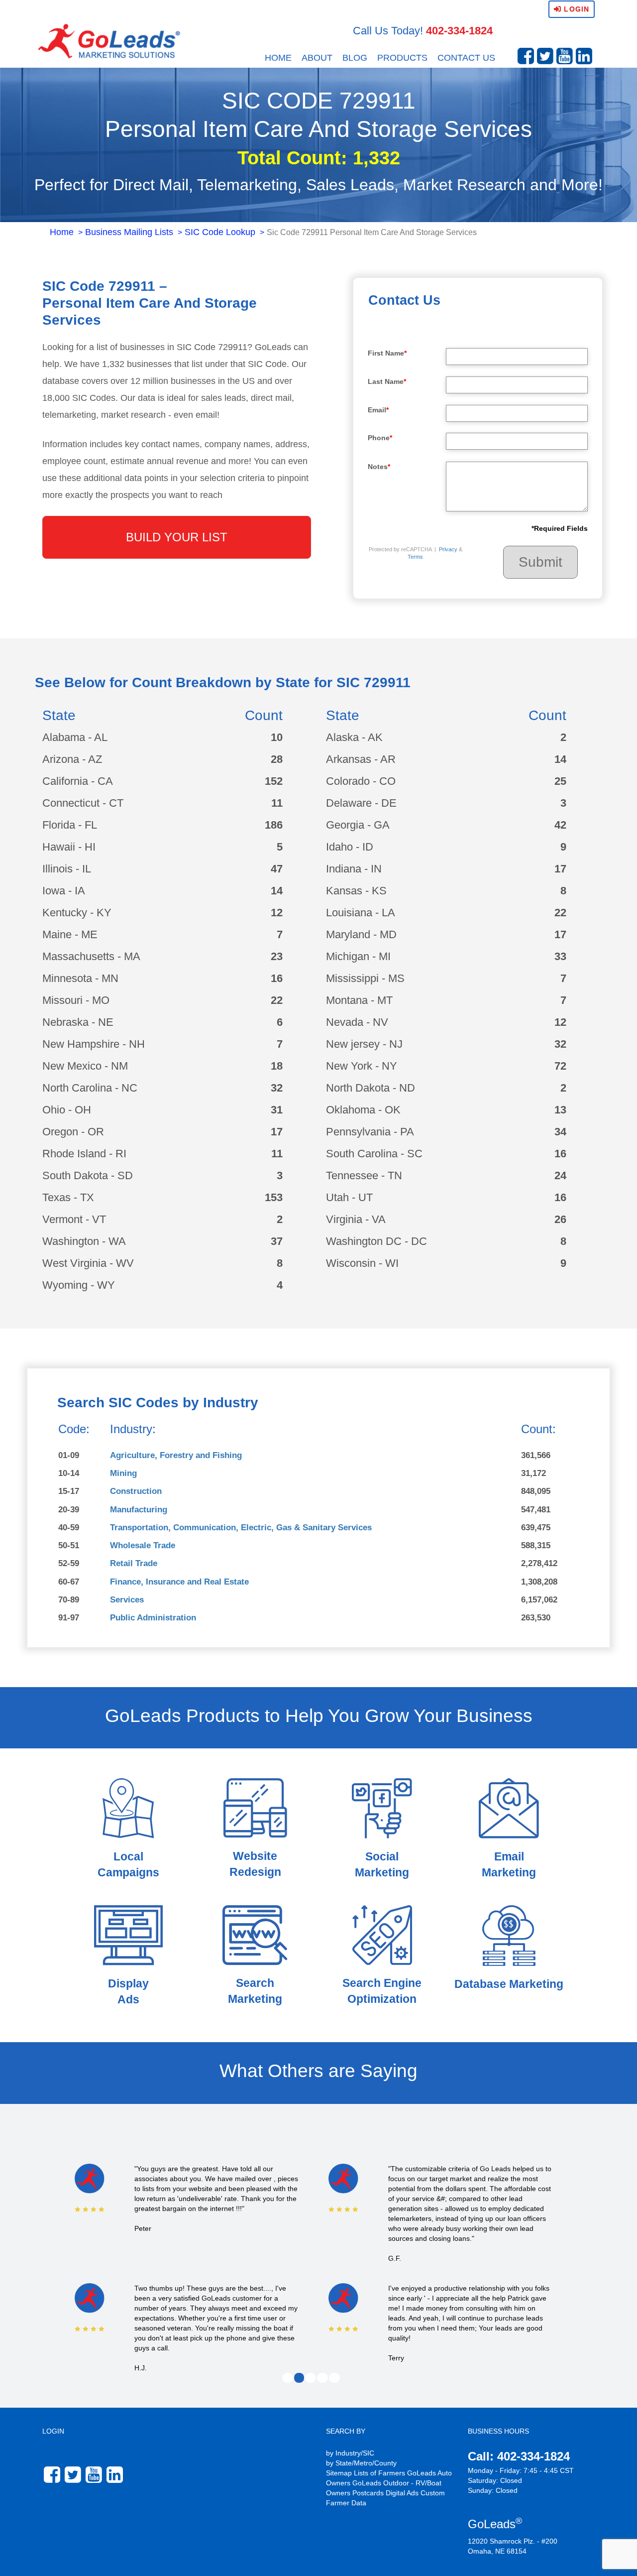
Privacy (448, 549)
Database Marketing (509, 1984)
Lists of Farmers (379, 2473)
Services (127, 1600)
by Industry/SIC (350, 2453)
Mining (123, 1473)
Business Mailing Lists (129, 232)
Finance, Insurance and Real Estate (179, 1582)
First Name (387, 353)
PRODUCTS (402, 58)
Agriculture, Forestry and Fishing (176, 1455)
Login (575, 9)
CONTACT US (466, 58)
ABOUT (317, 58)
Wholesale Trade (143, 1545)
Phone (380, 438)
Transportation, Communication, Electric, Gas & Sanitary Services (241, 1528)
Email (378, 410)
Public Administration (153, 1618)
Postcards (368, 2493)
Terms (415, 557)
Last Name (387, 381)
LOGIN (53, 2431)
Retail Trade (134, 1563)
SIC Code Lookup (220, 232)
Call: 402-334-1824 (519, 2456)
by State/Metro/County (361, 2463)
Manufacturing (139, 1510)
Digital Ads (402, 2493)
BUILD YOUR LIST (177, 537)
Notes (379, 467)
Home (62, 232)
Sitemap (339, 2473)
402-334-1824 (459, 31)
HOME (278, 58)
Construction (136, 1491)
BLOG (355, 58)
